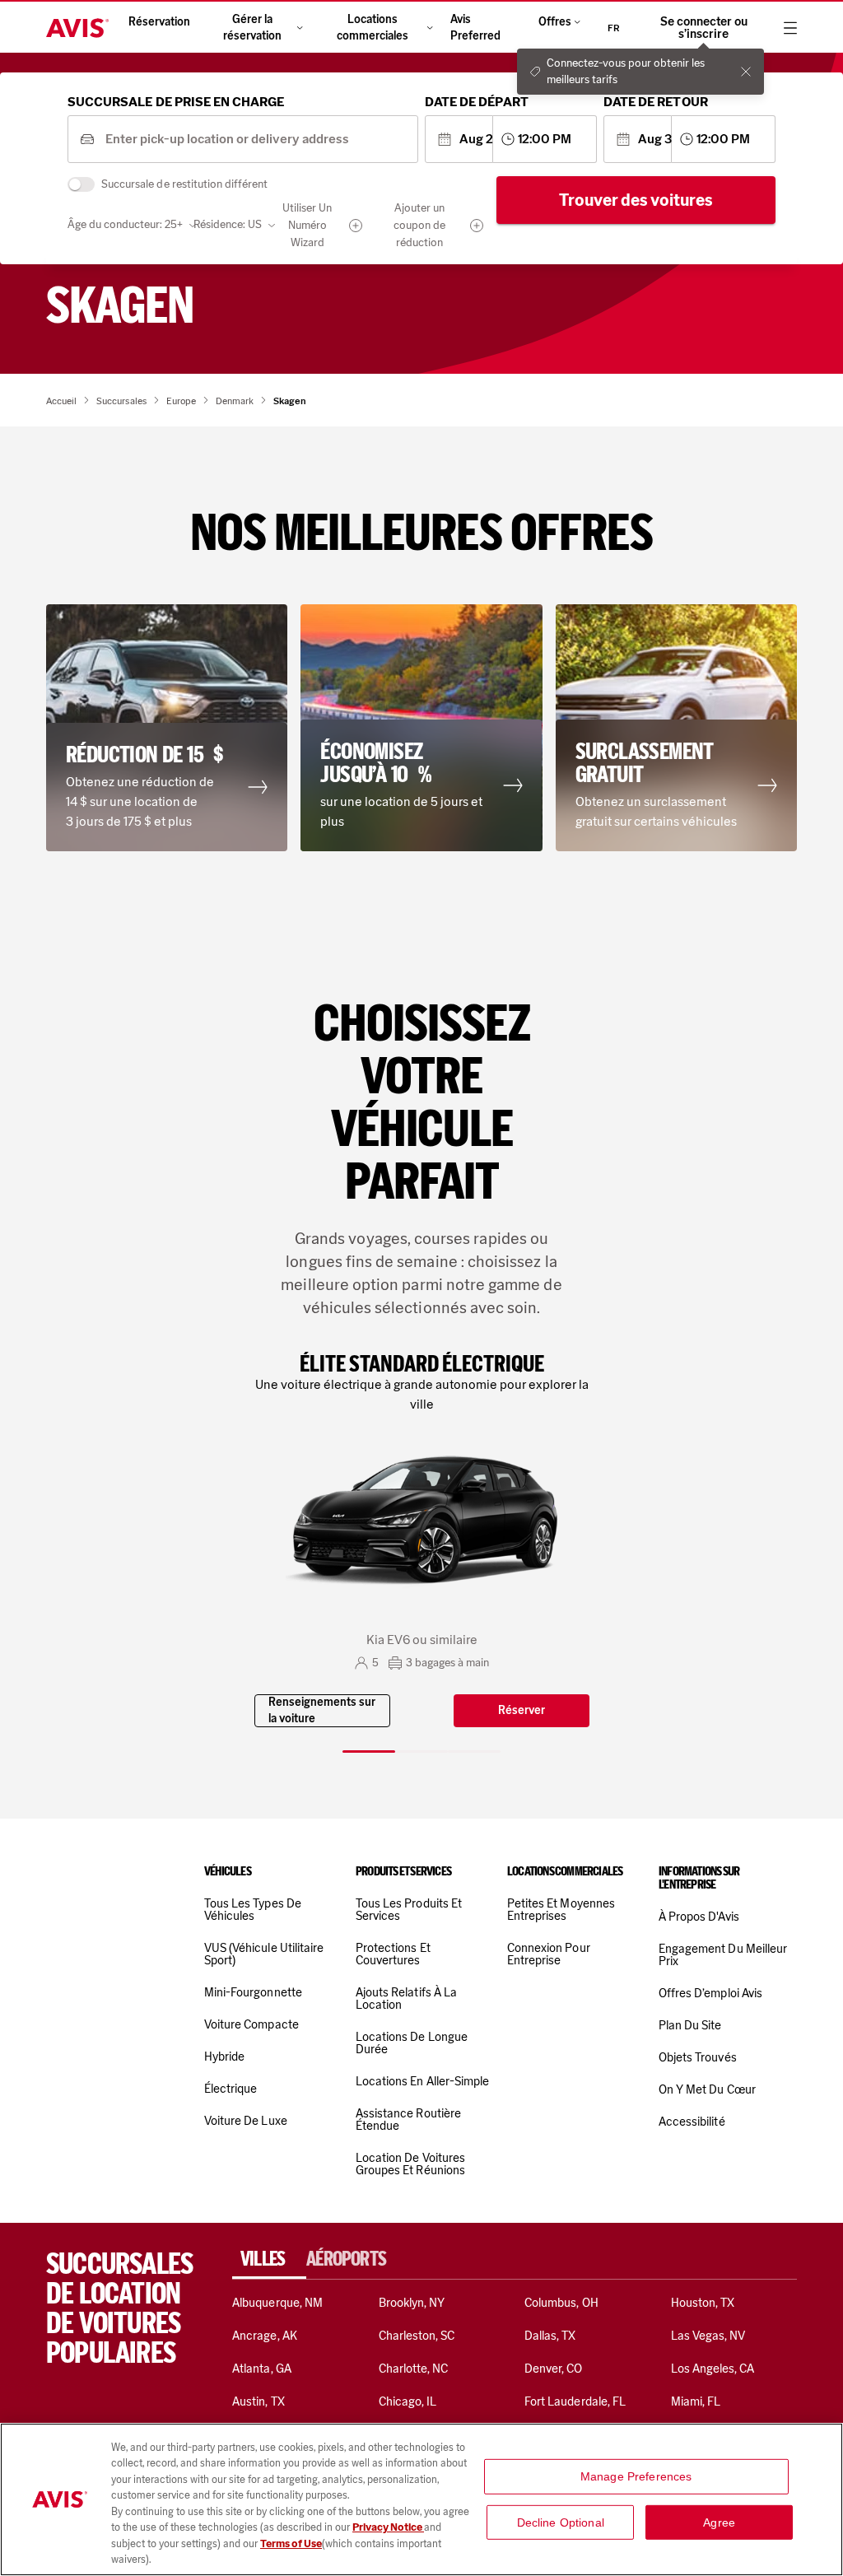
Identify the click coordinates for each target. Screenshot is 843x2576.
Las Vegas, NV (708, 2336)
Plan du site (690, 2025)
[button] (167, 728)
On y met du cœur (707, 2089)
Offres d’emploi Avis (710, 1993)
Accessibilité (692, 2122)
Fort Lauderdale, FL (575, 2401)
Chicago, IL (408, 2401)
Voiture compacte (252, 2024)
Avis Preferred (475, 28)
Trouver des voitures (636, 200)
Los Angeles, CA (713, 2369)
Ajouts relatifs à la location (406, 1998)
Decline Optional (561, 2522)
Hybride (224, 2057)
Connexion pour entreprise (549, 1954)
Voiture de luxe (246, 2121)
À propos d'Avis (699, 1917)
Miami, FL (696, 2401)
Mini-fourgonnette (253, 1992)
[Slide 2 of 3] (421, 1751)
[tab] (269, 2259)
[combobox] (256, 140)
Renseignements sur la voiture (322, 1710)
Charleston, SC (417, 2336)
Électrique (231, 2089)
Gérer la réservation (252, 28)
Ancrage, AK (265, 2336)
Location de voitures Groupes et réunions (410, 2164)
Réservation (159, 22)
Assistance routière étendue (408, 2119)
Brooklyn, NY (412, 2303)
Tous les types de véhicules (253, 1910)
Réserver (522, 1710)
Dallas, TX (550, 2336)
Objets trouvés (698, 2057)
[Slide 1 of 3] (369, 1751)
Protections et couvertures (393, 1954)
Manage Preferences (636, 2476)
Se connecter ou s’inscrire (704, 28)
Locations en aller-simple (422, 2081)
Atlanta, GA (262, 2369)
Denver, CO (553, 2369)
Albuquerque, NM (277, 2303)
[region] (421, 2499)
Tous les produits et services (409, 1910)
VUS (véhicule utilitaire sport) (264, 1954)
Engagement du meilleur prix (723, 1955)
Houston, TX (703, 2303)
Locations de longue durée (412, 2043)
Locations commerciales (373, 28)
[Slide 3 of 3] (474, 1751)
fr (614, 28)
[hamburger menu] (790, 28)
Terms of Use (291, 2543)
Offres (555, 22)
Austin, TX (258, 2401)
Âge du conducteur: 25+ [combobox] (125, 224)
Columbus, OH (561, 2303)
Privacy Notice (388, 2527)
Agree (719, 2522)
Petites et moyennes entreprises (561, 1910)
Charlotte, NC (414, 2369)
